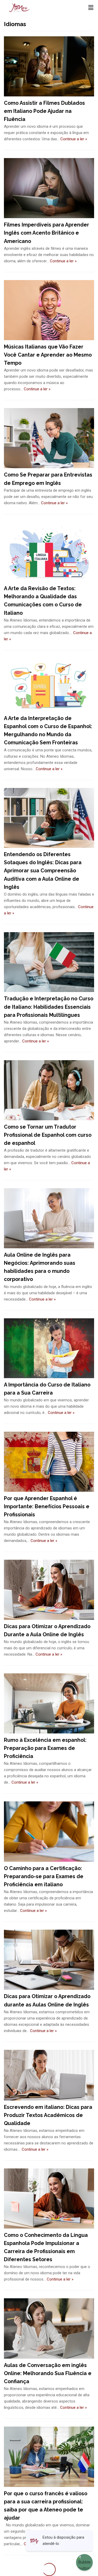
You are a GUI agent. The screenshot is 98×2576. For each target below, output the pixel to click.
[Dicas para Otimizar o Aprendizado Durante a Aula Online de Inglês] (49, 1590)
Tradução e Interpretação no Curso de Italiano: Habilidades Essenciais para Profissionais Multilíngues (49, 1007)
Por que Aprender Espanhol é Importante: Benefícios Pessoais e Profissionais (47, 1507)
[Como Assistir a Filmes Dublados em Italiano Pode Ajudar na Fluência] (49, 66)
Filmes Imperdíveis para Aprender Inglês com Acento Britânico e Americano (47, 233)
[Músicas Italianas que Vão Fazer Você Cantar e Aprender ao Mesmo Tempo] (49, 310)
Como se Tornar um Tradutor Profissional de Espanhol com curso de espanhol (48, 1135)
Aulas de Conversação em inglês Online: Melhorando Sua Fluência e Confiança (48, 2373)
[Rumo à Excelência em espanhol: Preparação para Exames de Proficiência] (49, 1703)
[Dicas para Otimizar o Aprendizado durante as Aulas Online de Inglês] (49, 1960)
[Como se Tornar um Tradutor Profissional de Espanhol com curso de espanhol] (49, 1090)
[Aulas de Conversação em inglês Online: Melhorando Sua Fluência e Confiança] (49, 2328)
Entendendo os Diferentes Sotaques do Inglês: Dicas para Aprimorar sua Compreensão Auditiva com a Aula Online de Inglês (43, 871)
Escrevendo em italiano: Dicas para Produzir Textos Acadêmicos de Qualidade (48, 2115)
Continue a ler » (74, 139)
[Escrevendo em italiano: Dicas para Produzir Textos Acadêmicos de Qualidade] (49, 2075)
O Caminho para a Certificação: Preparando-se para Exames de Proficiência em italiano (44, 1876)
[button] (91, 8)
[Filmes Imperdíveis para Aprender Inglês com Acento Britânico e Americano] (49, 188)
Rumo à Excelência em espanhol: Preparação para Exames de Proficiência (45, 1748)
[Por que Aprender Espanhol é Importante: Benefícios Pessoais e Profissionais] (49, 1462)
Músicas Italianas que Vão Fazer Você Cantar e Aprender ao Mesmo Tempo (48, 355)
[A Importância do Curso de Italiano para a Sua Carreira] (49, 1348)
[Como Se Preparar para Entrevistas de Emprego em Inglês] (49, 438)
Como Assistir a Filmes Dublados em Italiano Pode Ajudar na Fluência (44, 111)
